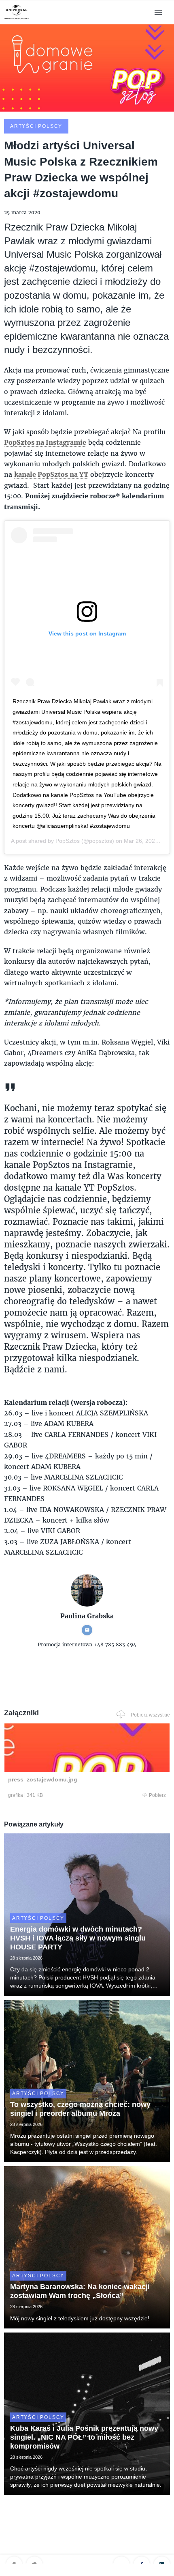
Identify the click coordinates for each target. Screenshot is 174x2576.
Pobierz (157, 1795)
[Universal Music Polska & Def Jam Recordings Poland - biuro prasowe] (17, 19)
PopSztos (68, 841)
